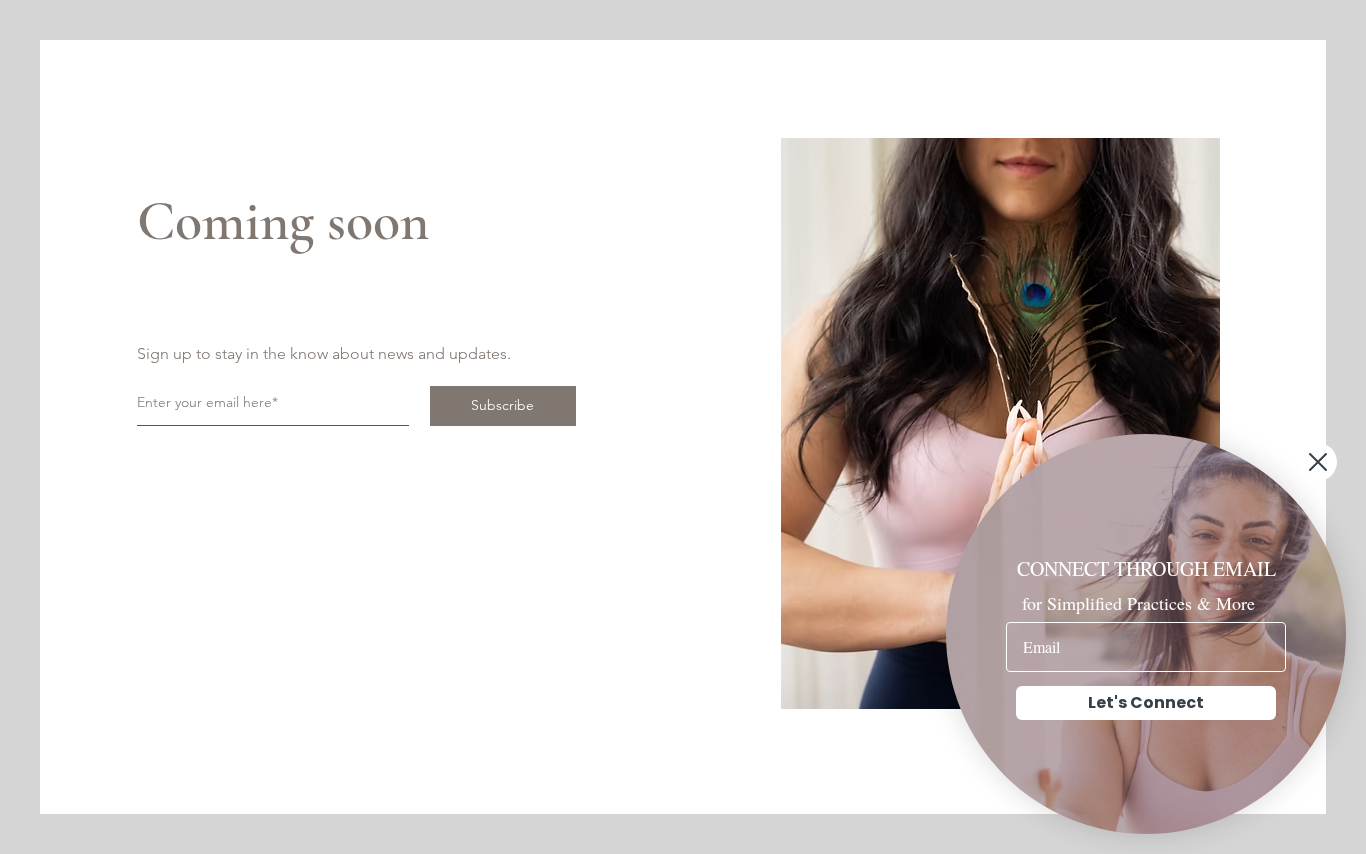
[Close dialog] (1318, 462)
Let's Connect (1146, 702)
